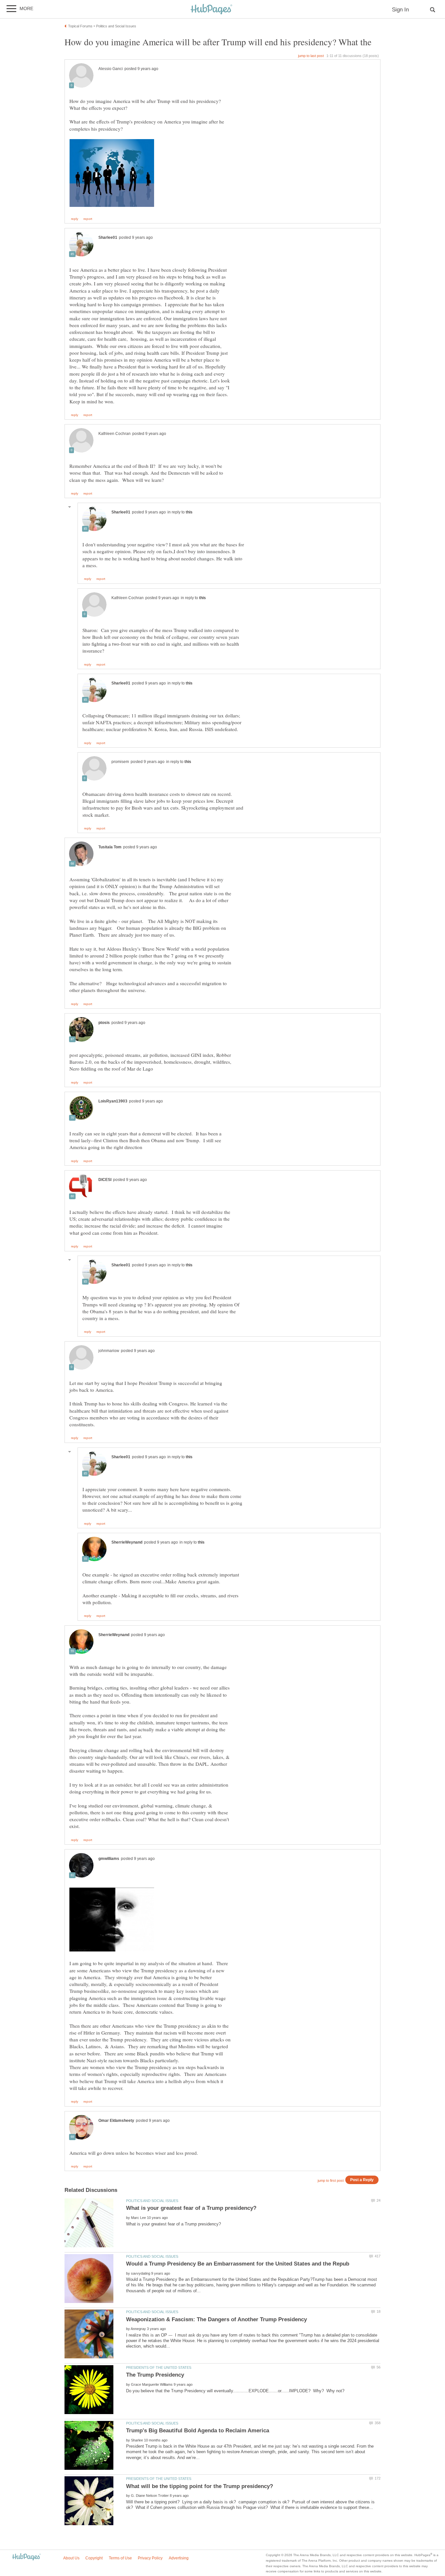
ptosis (104, 1023)
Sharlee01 (108, 237)
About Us (71, 2558)
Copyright (94, 2558)
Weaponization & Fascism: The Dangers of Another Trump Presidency (216, 2319)
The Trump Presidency (155, 2375)
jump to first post (331, 2180)
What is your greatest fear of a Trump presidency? (191, 2208)
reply (75, 219)
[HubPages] (211, 10)
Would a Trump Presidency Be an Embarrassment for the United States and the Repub (238, 2264)
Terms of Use (120, 2558)
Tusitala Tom (110, 847)
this (189, 512)
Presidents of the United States (159, 2367)
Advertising (179, 2558)
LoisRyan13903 (113, 1101)
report (88, 219)
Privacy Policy (150, 2558)
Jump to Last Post (311, 56)
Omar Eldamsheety (116, 2121)
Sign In (400, 10)
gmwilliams (109, 1859)
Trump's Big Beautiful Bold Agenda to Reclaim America (198, 2431)
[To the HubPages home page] (26, 2557)
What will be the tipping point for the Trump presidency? (200, 2486)
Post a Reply (362, 2180)
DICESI (105, 1180)
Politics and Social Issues (152, 2201)
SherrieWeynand (127, 1542)
